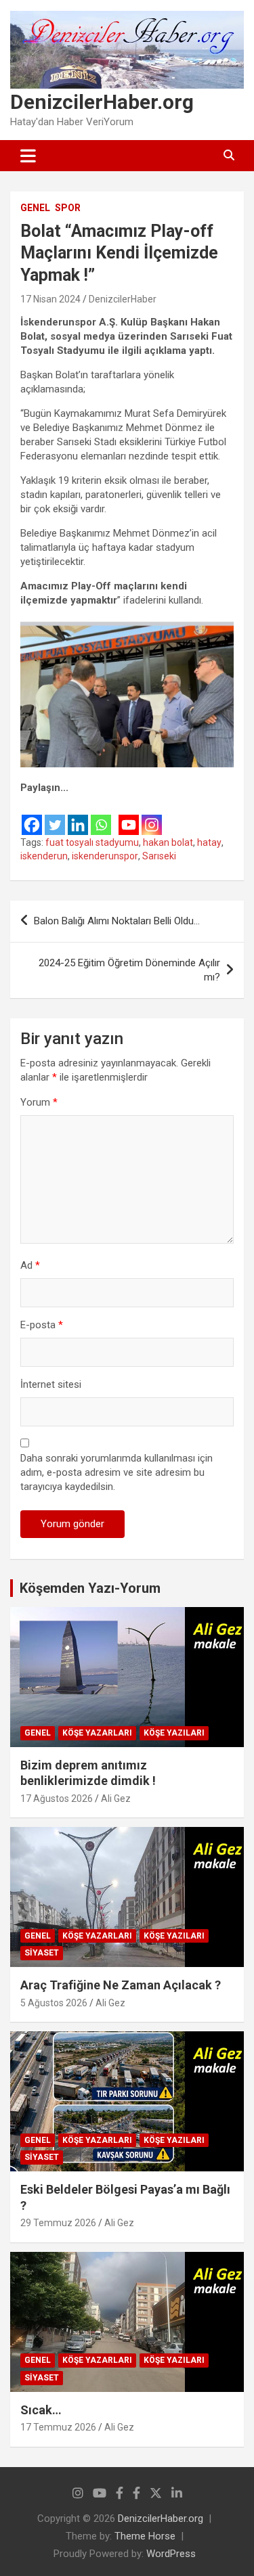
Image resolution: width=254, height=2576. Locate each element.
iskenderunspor (105, 856)
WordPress (171, 2554)
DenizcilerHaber (123, 299)
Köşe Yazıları (174, 1733)
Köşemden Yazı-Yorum (90, 1588)
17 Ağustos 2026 (57, 1799)
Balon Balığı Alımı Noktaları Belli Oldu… (117, 921)
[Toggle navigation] (28, 156)
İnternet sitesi (51, 1384)
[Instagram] (152, 816)
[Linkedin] (78, 816)
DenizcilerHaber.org (102, 102)
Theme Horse (145, 2536)
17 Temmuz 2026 (58, 2427)
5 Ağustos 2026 (54, 2003)
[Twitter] (55, 816)
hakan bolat (168, 842)
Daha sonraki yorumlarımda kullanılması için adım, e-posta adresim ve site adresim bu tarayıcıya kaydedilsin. (117, 1472)
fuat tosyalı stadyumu (92, 842)
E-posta (42, 1325)
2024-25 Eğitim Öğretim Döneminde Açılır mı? (129, 970)
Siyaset (42, 1953)
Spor (68, 208)
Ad (30, 1265)
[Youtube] (129, 816)
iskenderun (44, 856)
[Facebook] (32, 816)
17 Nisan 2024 (50, 299)
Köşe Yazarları (97, 1733)
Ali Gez (116, 1799)
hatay (209, 842)
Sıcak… (41, 2410)
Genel (35, 208)
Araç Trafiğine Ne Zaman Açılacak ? (121, 1985)
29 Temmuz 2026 (58, 2223)
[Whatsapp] (101, 816)
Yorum (39, 1102)
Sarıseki (159, 856)
